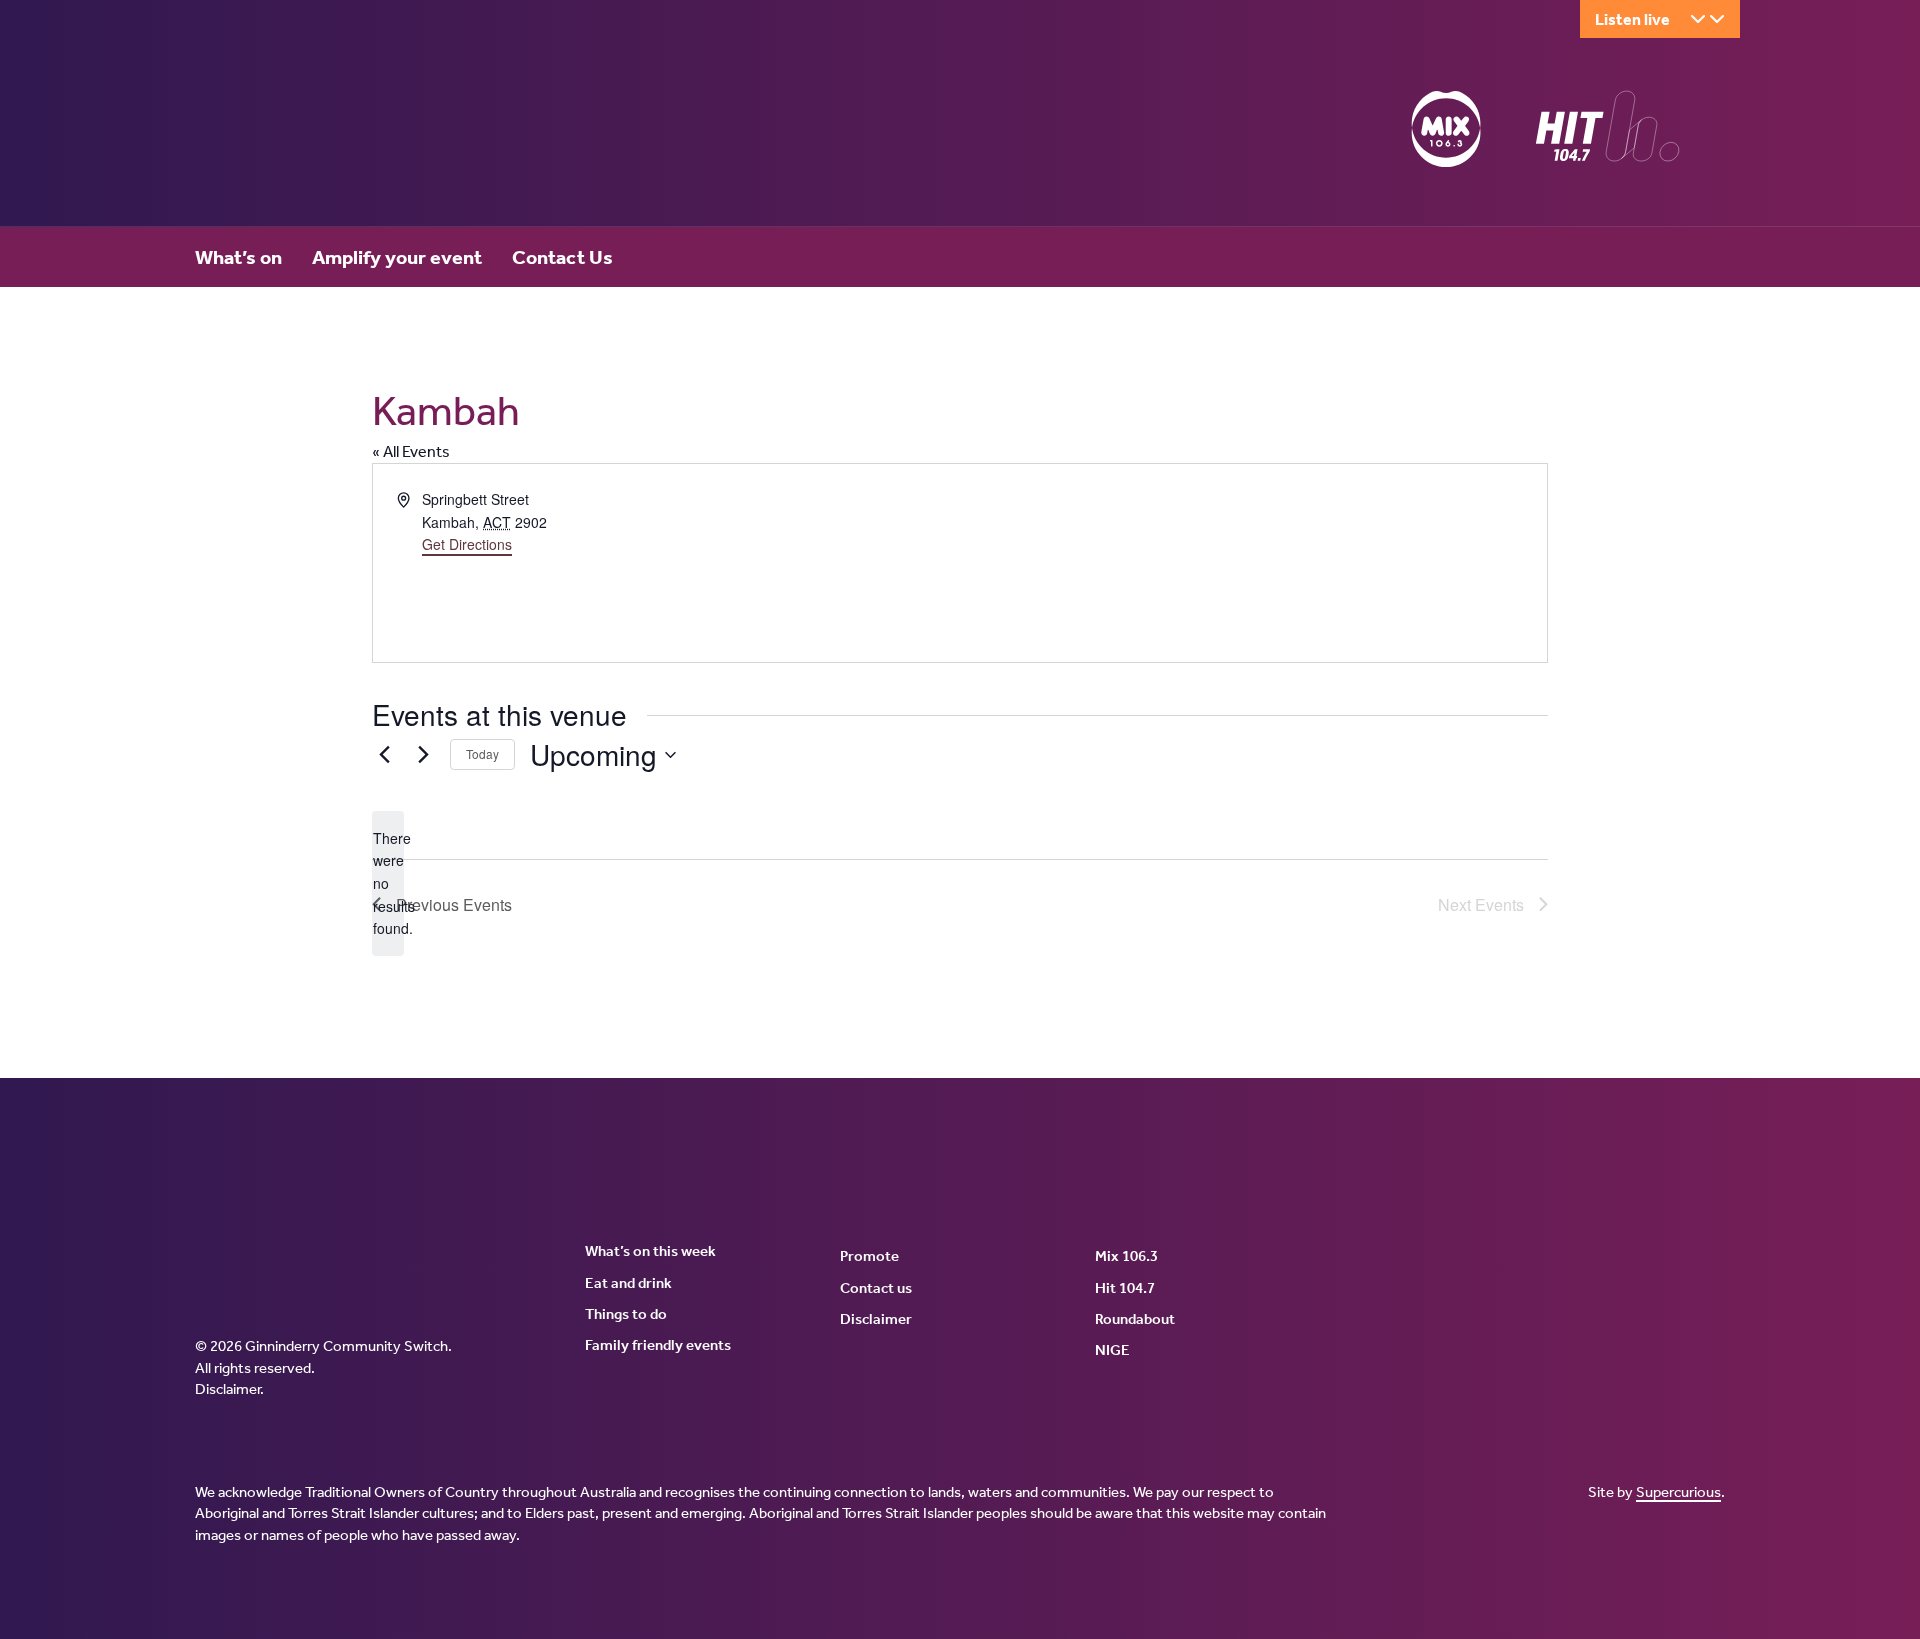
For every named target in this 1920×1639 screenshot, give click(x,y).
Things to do (626, 1314)
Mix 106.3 (1126, 1256)
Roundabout (1135, 1319)
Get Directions (467, 544)
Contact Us (562, 257)
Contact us (876, 1288)
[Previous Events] (384, 755)
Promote (869, 1256)
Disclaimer (227, 1389)
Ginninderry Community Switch (390, 133)
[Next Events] (423, 755)
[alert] (388, 883)
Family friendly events (658, 1345)
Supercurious (1678, 1492)
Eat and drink (628, 1283)
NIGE (1112, 1350)
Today (482, 753)
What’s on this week (650, 1251)
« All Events (411, 451)
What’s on (238, 257)
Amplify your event (397, 257)
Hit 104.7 (1125, 1288)
